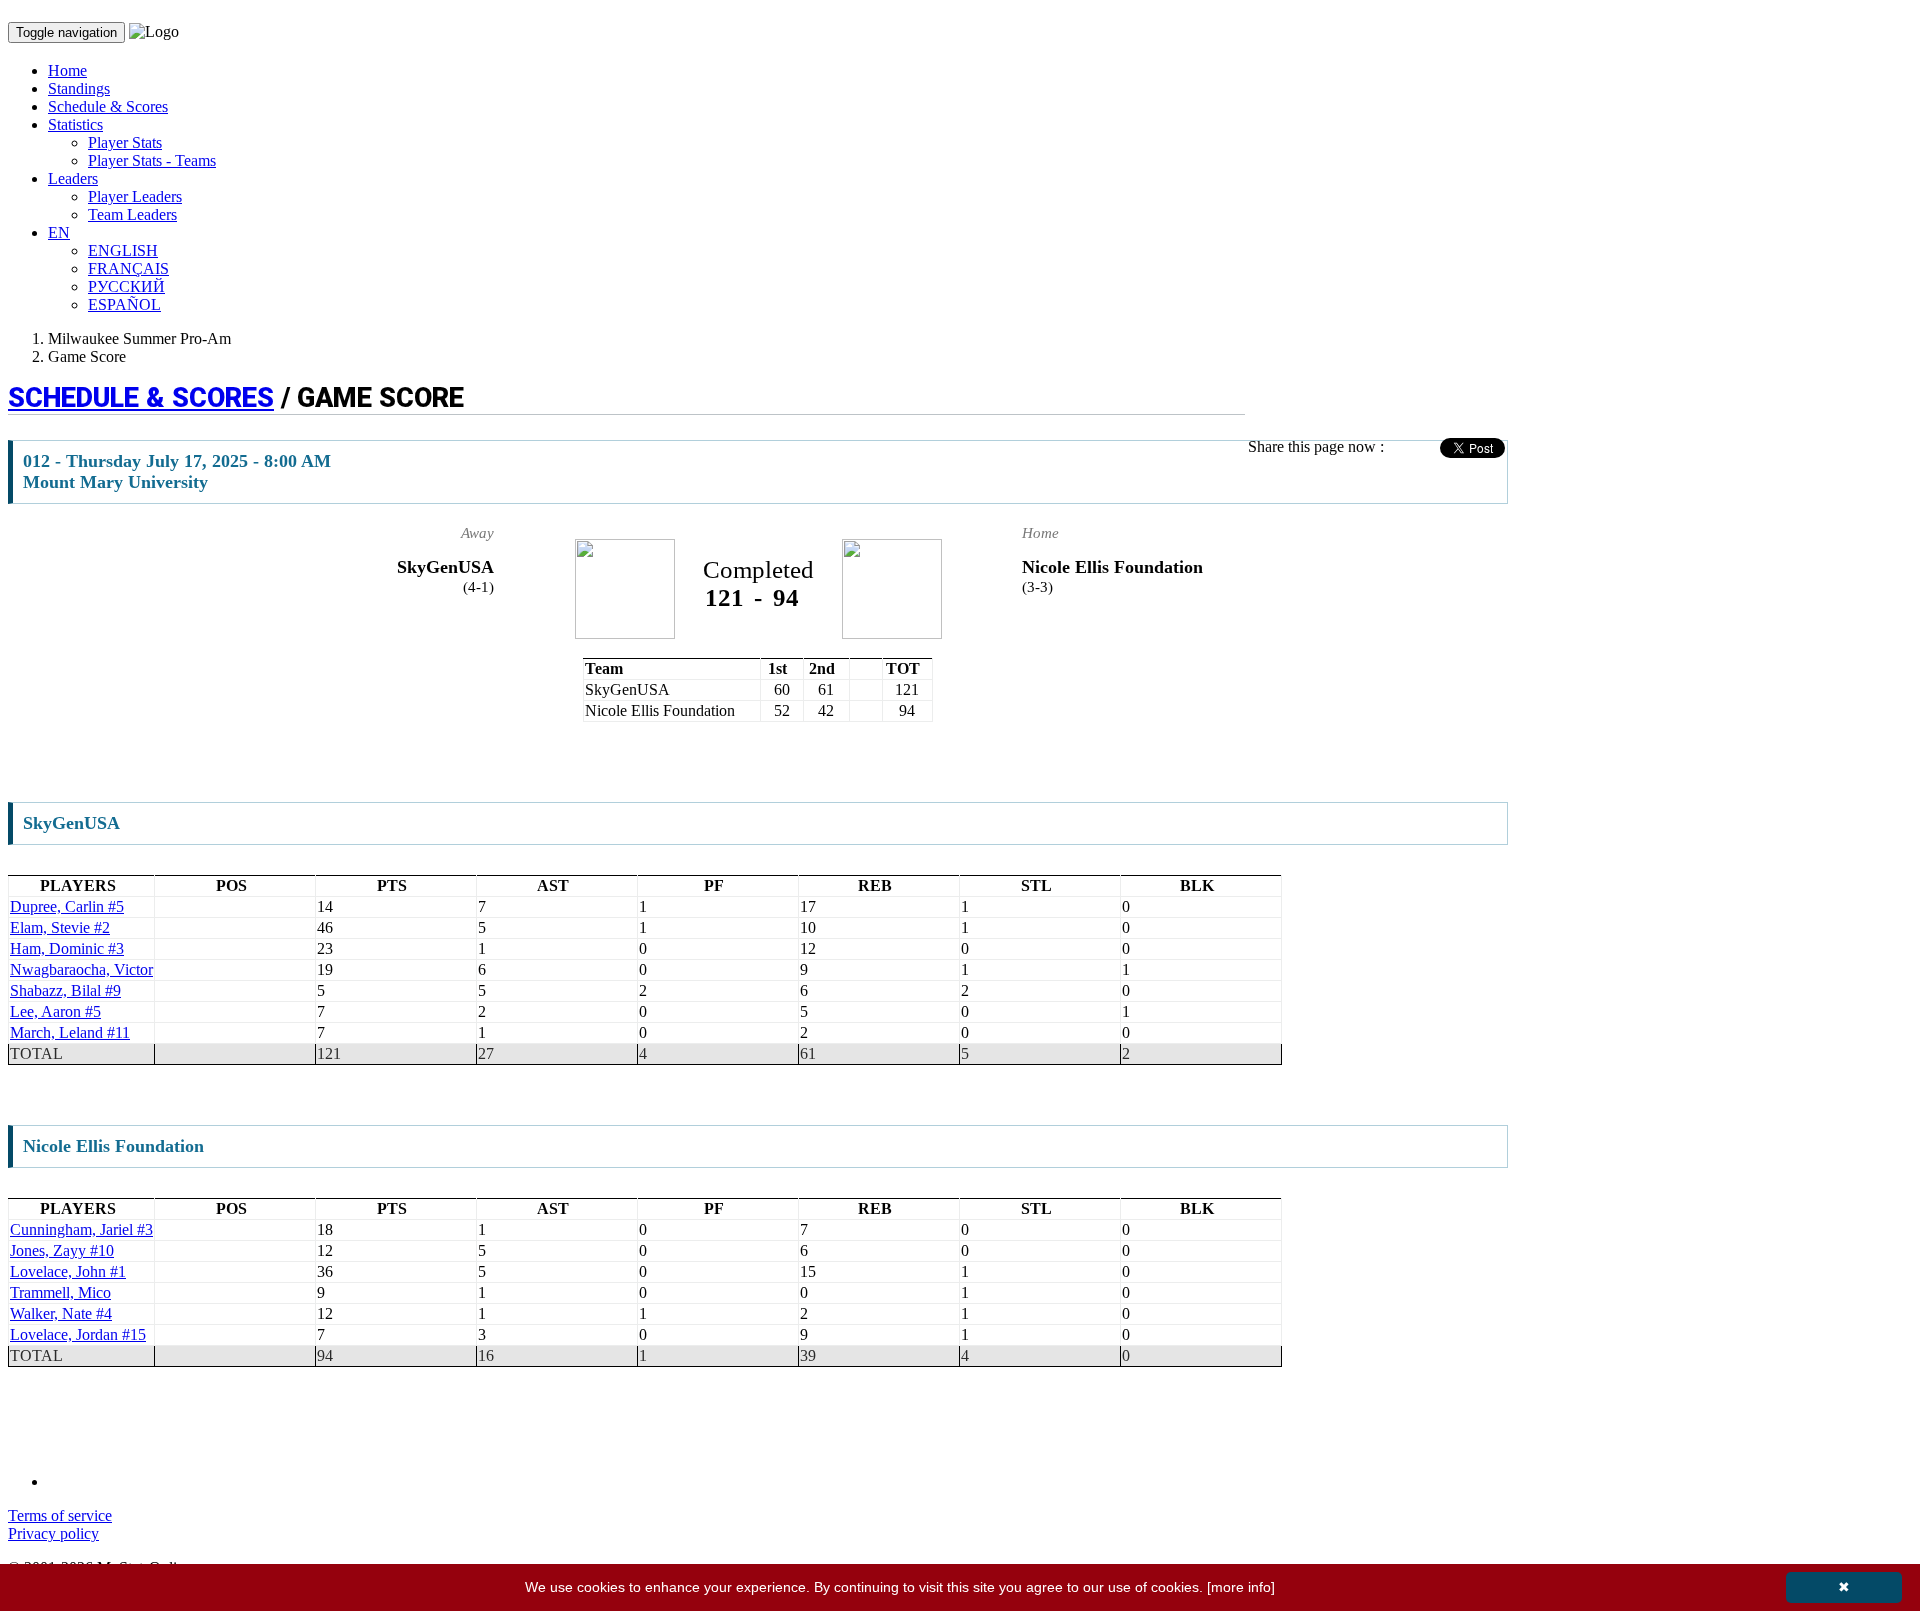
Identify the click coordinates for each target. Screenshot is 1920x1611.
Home (67, 70)
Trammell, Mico (60, 1292)
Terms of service (60, 1515)
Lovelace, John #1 (68, 1271)
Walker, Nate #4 (61, 1313)
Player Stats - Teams (152, 160)
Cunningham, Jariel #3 (81, 1229)
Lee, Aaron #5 (55, 1011)
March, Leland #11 (70, 1032)
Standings (79, 88)
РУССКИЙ (126, 286)
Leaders (73, 178)
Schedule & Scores (108, 106)
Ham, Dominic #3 (67, 948)
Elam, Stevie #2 (60, 927)
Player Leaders (135, 196)
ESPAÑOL (124, 304)
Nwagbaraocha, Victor (81, 969)
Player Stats (125, 142)
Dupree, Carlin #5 (67, 906)
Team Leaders (132, 214)
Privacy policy (53, 1533)
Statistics (75, 124)
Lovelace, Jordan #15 (78, 1334)
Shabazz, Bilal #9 (65, 990)
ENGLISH (123, 250)
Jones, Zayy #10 (62, 1250)
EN (59, 232)
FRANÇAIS (128, 268)
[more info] (1241, 1587)
